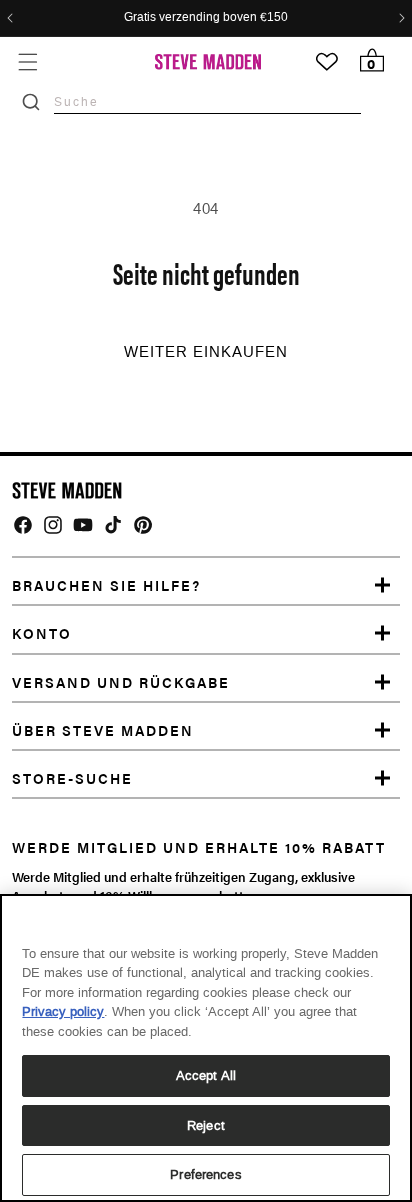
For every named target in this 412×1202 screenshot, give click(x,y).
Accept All (206, 1075)
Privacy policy (63, 1011)
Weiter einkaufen (206, 352)
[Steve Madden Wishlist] (327, 62)
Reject (206, 1125)
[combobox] (207, 101)
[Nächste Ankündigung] (402, 18)
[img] (23, 525)
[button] (27, 61)
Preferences (205, 1174)
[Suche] (31, 102)
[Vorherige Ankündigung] (10, 18)
